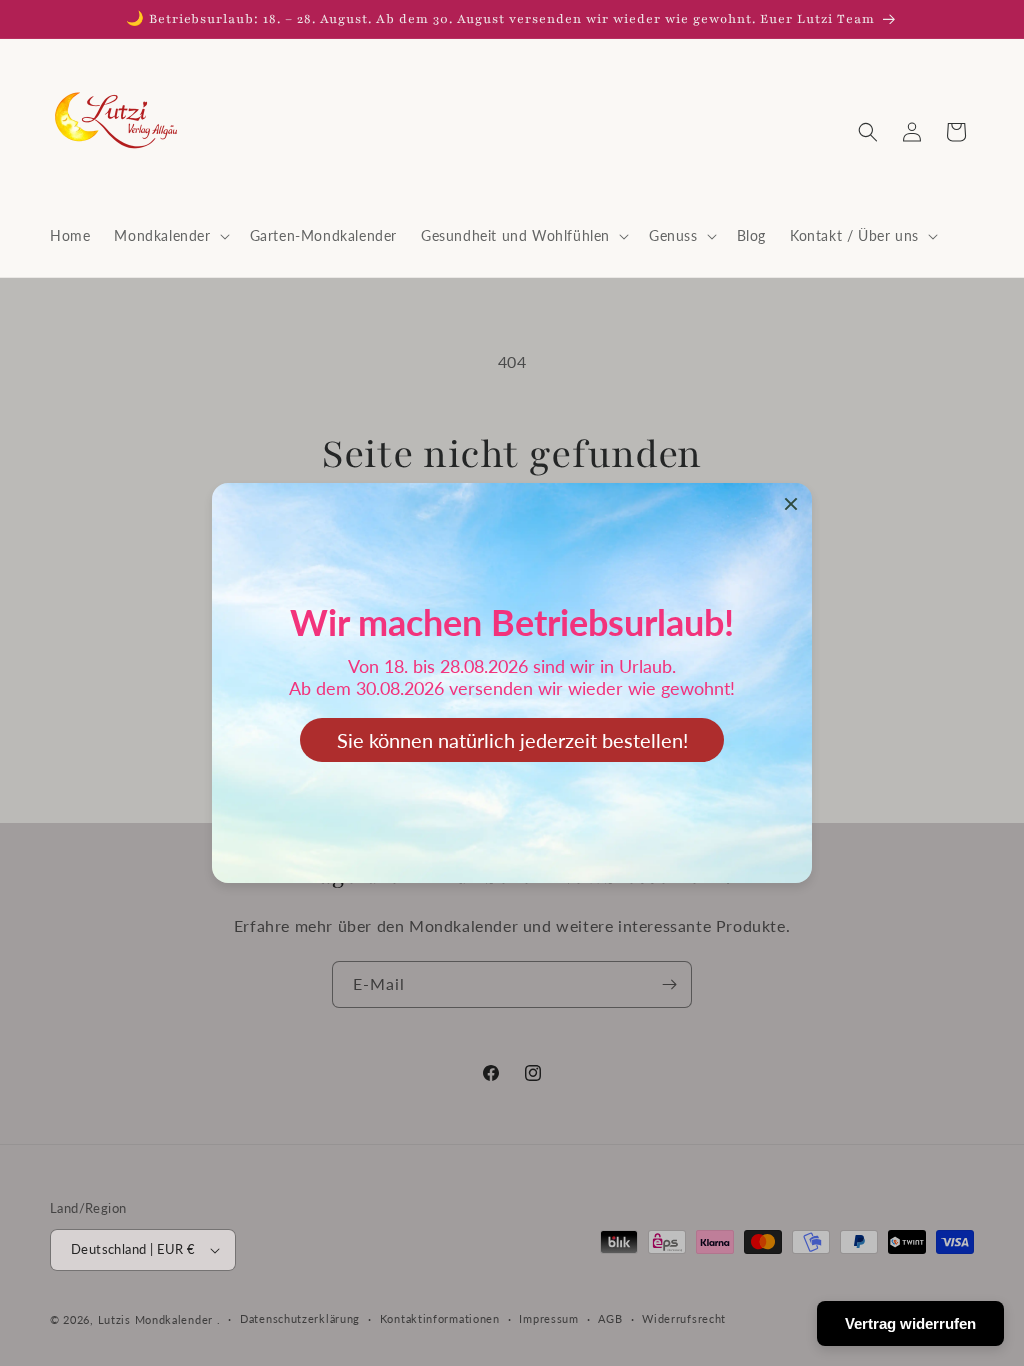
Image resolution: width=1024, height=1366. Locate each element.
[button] (169, 236)
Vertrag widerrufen (910, 1323)
